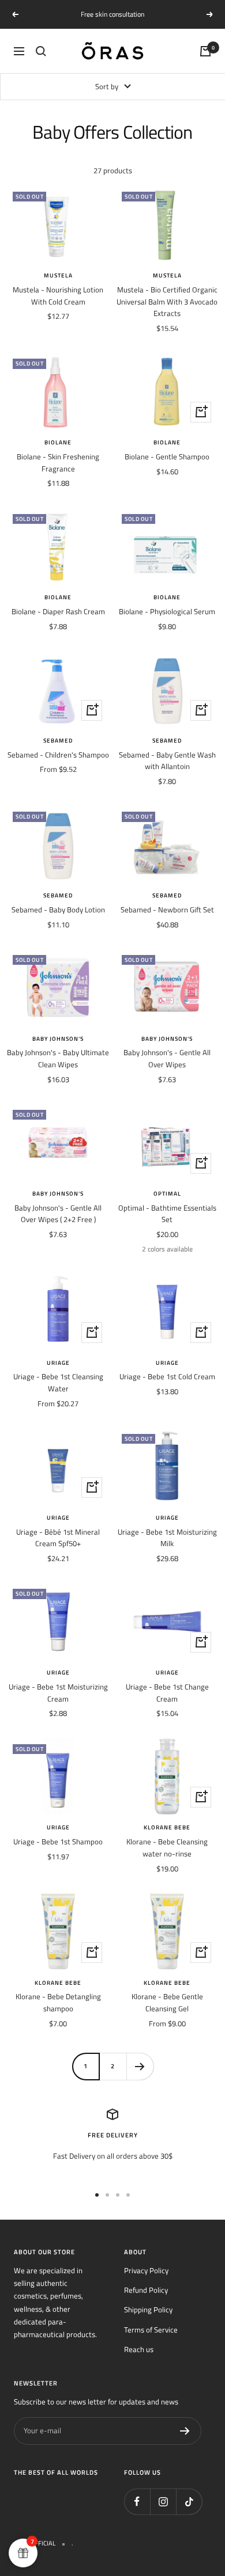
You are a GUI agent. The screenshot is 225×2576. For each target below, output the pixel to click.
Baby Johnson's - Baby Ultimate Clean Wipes (58, 1058)
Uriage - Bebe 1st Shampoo (58, 1841)
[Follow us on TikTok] (189, 2501)
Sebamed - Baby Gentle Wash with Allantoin (167, 761)
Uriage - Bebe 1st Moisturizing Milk (167, 1538)
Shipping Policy (148, 2309)
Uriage (58, 1363)
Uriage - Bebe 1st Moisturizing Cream (58, 1693)
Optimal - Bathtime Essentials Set (167, 1214)
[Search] (41, 51)
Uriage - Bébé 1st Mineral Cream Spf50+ (58, 1538)
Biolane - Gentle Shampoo (167, 456)
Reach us (139, 2349)
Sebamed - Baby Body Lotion (58, 910)
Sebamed (58, 741)
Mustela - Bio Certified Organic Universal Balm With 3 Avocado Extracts (167, 302)
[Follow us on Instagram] (163, 2501)
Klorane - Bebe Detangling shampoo (58, 2002)
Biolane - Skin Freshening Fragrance (58, 463)
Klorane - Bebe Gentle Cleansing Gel (167, 2002)
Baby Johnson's (58, 1039)
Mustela (58, 276)
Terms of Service (151, 2330)
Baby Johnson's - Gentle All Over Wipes (167, 1058)
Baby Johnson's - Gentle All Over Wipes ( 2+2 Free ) (58, 1214)
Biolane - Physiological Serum (167, 611)
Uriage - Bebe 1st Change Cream (167, 1693)
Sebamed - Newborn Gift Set (167, 910)
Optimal (167, 1194)
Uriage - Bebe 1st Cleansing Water (58, 1382)
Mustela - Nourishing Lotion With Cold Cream (58, 296)
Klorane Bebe (167, 1828)
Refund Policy (146, 2290)
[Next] (140, 2066)
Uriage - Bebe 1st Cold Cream (167, 1376)
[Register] (185, 2431)
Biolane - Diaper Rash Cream (58, 611)
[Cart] (205, 51)
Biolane (58, 443)
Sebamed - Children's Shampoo (58, 755)
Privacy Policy (146, 2270)
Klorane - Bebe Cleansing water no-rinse (167, 1848)
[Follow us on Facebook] (137, 2501)
